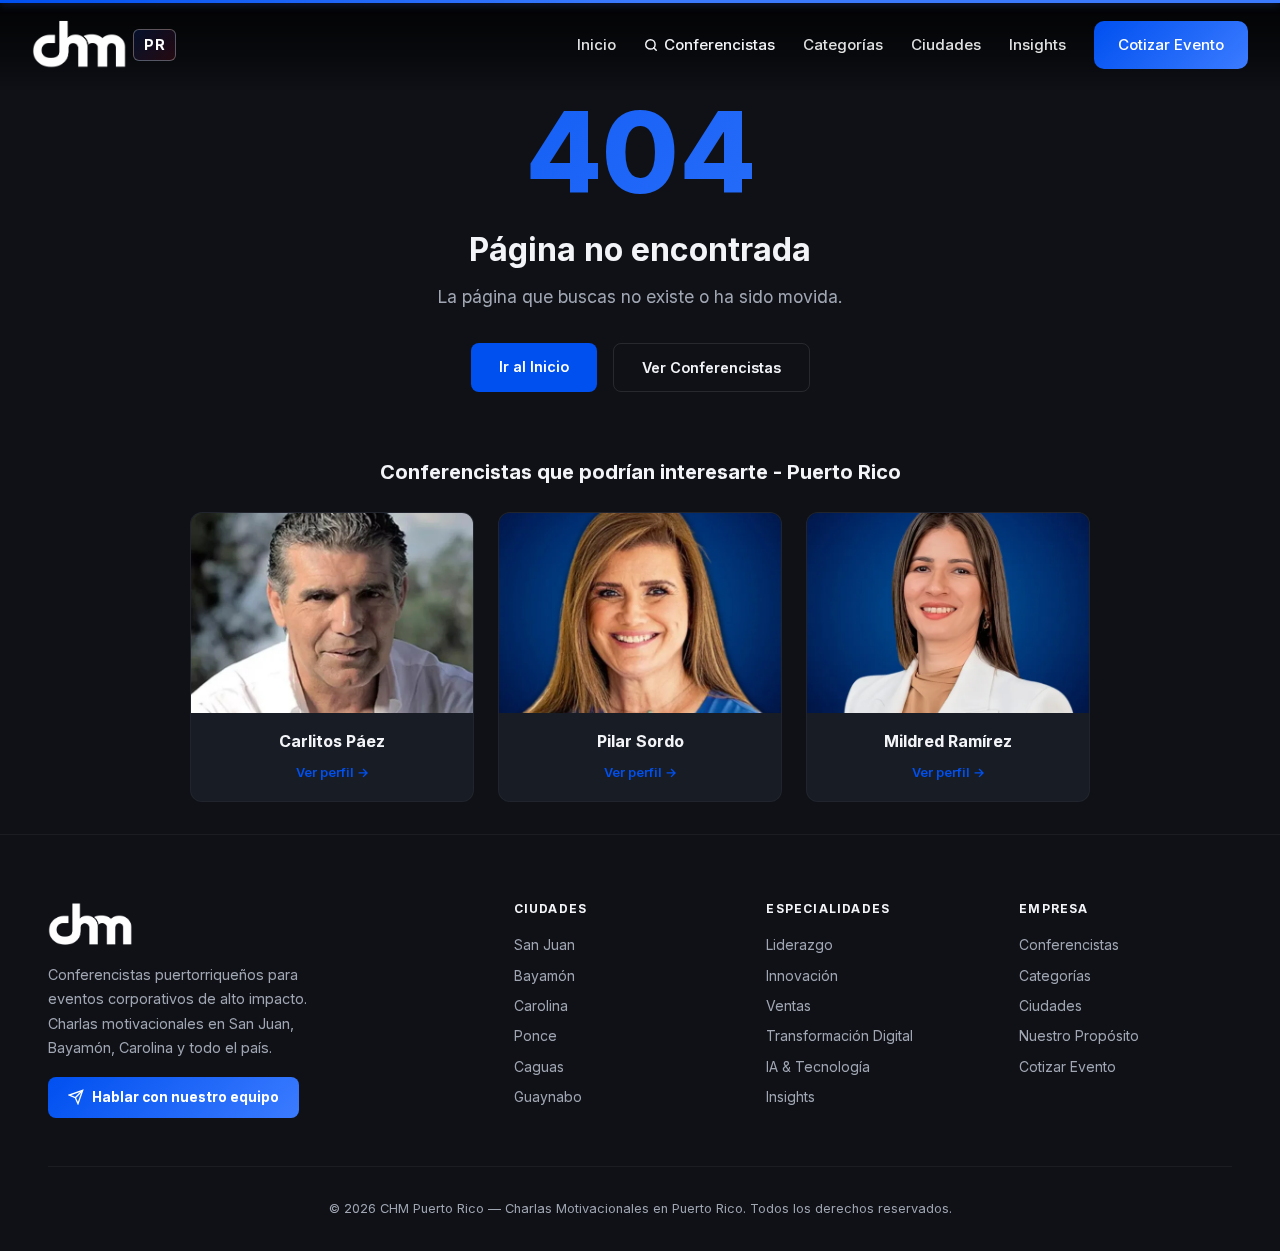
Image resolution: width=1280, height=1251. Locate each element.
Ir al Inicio (534, 366)
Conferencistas (719, 44)
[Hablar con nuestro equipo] (1228, 1133)
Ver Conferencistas (711, 367)
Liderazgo (799, 944)
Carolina (541, 1005)
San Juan (544, 944)
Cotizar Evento (1171, 44)
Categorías (843, 44)
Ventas (788, 1005)
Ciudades (946, 44)
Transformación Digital (839, 1035)
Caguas (539, 1065)
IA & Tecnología (818, 1065)
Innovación (802, 974)
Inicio (596, 44)
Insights (1037, 44)
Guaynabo (548, 1096)
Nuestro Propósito (1079, 1035)
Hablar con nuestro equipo (185, 1096)
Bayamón (544, 974)
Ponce (535, 1035)
